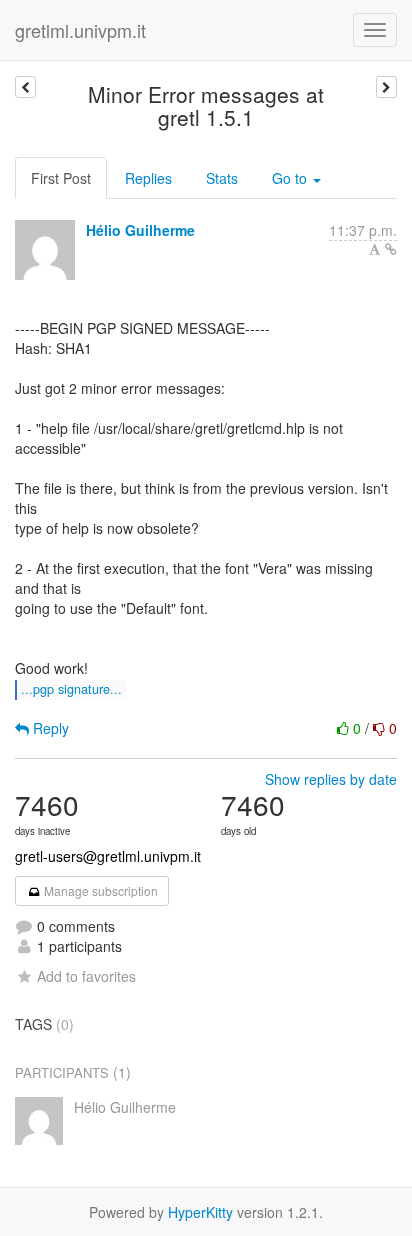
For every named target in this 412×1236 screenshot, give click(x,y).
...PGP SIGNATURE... (71, 689)
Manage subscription (99, 890)
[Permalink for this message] (391, 249)
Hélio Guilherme (140, 230)
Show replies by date (331, 779)
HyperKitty (200, 1212)
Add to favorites (86, 976)
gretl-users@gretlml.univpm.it (108, 856)
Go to (291, 178)
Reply (49, 728)
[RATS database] (25, 87)
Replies (148, 178)
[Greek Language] (386, 87)
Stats (222, 178)
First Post (61, 178)
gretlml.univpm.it (80, 30)
